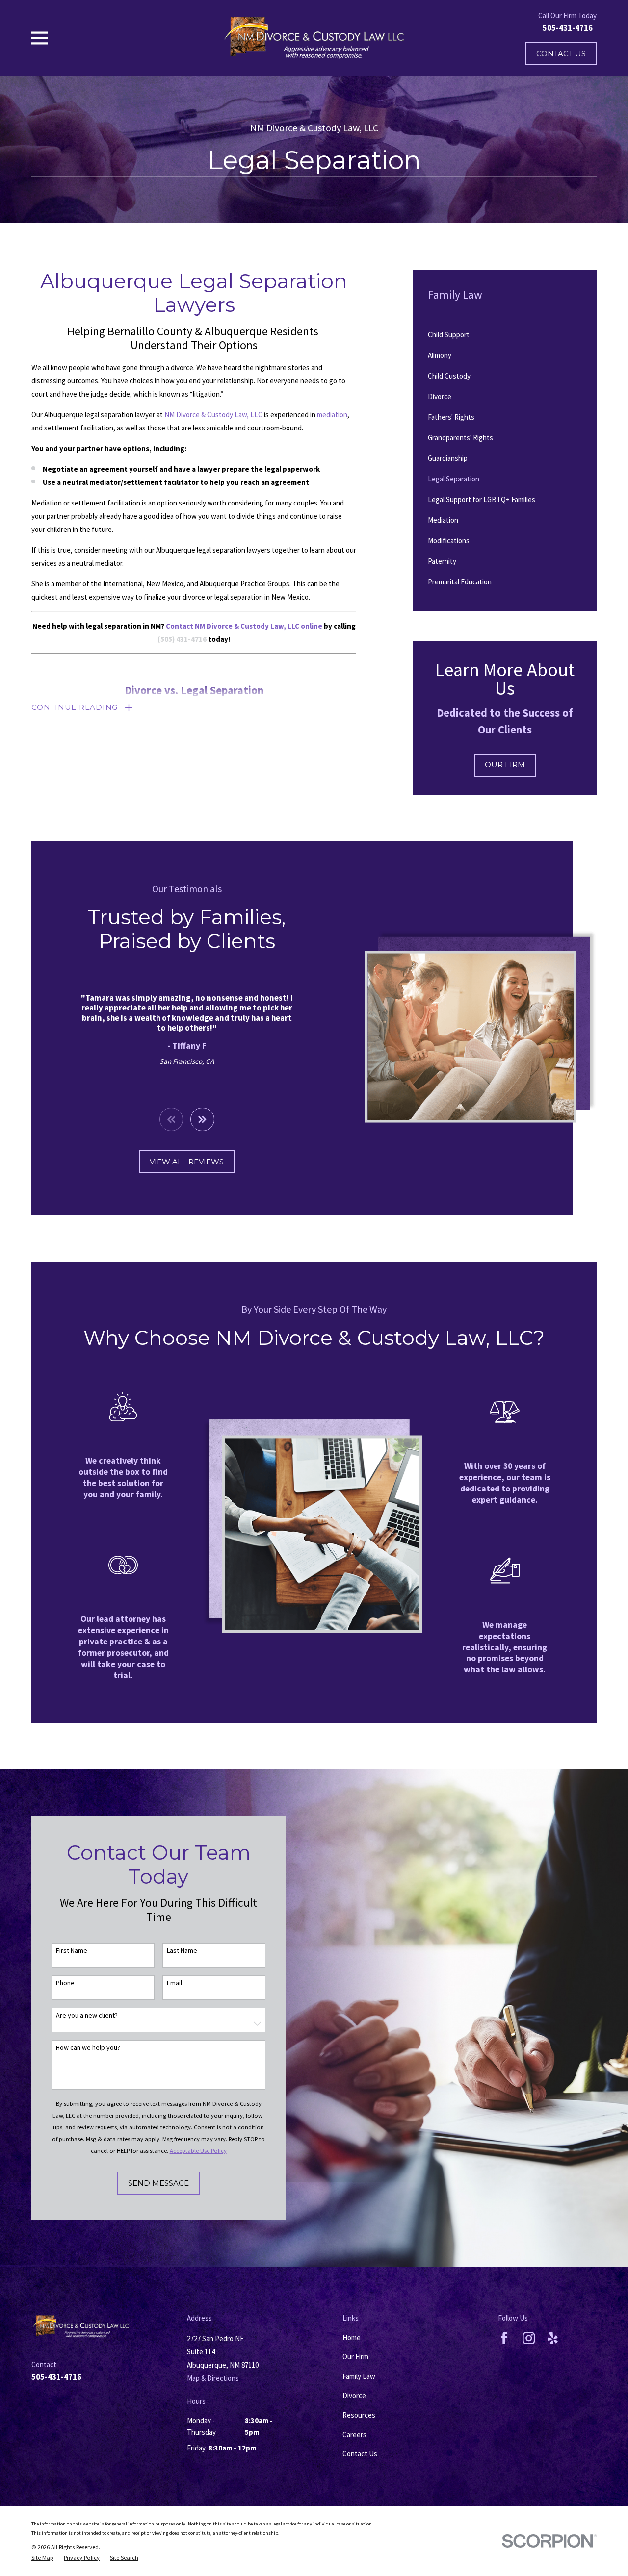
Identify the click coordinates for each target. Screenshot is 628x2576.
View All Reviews (187, 1162)
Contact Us (561, 54)
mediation (332, 415)
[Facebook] (504, 2338)
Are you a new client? (87, 2015)
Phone (65, 1983)
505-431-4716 (568, 28)
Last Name (182, 1951)
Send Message (158, 2183)
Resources (359, 2415)
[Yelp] (553, 2338)
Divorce (354, 2395)
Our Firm (505, 765)
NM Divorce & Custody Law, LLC (213, 415)
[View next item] (202, 1120)
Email (174, 1983)
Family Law (359, 2376)
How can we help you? (88, 2048)
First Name (72, 1951)
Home (352, 2337)
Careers (354, 2435)
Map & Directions (213, 2378)
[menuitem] (505, 335)
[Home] (314, 38)
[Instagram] (529, 2338)
